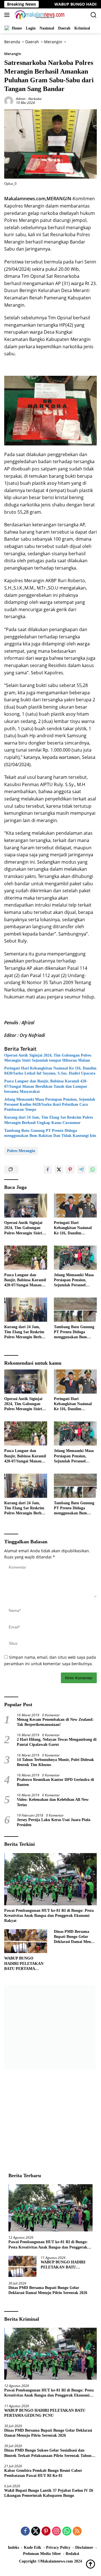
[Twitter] (36, 2531)
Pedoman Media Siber (42, 2554)
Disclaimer (84, 2547)
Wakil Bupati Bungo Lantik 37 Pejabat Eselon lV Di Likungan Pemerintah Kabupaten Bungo (49, 2493)
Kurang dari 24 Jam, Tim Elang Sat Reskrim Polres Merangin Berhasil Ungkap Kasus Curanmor (49, 1120)
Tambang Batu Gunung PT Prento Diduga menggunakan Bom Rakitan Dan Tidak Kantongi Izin (50, 1133)
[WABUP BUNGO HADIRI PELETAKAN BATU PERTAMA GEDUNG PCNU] (26, 1941)
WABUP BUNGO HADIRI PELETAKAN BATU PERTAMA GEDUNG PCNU (24, 1964)
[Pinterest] (46, 2531)
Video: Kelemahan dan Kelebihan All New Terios (53, 1802)
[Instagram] (56, 2531)
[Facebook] (25, 2531)
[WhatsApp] (67, 2531)
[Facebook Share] (48, 1169)
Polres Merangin (21, 1151)
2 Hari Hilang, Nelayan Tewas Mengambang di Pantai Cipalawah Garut (57, 1742)
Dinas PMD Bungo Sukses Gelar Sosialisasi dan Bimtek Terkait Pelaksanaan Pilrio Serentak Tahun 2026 (48, 2453)
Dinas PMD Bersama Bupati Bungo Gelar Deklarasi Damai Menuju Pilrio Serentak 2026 (75, 1937)
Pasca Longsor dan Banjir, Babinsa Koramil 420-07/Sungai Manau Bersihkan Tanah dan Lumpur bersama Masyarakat (46, 1086)
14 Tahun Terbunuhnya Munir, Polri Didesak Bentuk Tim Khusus (55, 1762)
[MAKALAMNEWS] (39, 15)
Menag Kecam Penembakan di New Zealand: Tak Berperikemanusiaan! (55, 1722)
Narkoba (35, 99)
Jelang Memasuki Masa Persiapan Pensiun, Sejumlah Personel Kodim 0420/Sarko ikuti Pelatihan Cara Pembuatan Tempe (50, 1104)
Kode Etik (33, 2547)
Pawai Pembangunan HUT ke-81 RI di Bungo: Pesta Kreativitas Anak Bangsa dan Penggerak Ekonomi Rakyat (49, 1916)
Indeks (13, 2547)
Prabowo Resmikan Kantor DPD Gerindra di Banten (55, 1782)
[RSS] (77, 2531)
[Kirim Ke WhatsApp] (93, 1169)
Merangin (13, 54)
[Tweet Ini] (59, 1169)
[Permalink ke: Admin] (9, 100)
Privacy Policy (58, 2547)
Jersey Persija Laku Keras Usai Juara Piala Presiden (54, 1822)
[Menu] (8, 15)
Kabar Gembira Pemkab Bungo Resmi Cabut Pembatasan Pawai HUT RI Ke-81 (43, 2473)
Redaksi (72, 2554)
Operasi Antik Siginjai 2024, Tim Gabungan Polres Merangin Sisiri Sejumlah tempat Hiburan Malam (48, 1058)
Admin (21, 99)
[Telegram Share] (81, 1169)
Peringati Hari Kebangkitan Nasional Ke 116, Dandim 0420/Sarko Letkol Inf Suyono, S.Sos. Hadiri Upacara (50, 1071)
